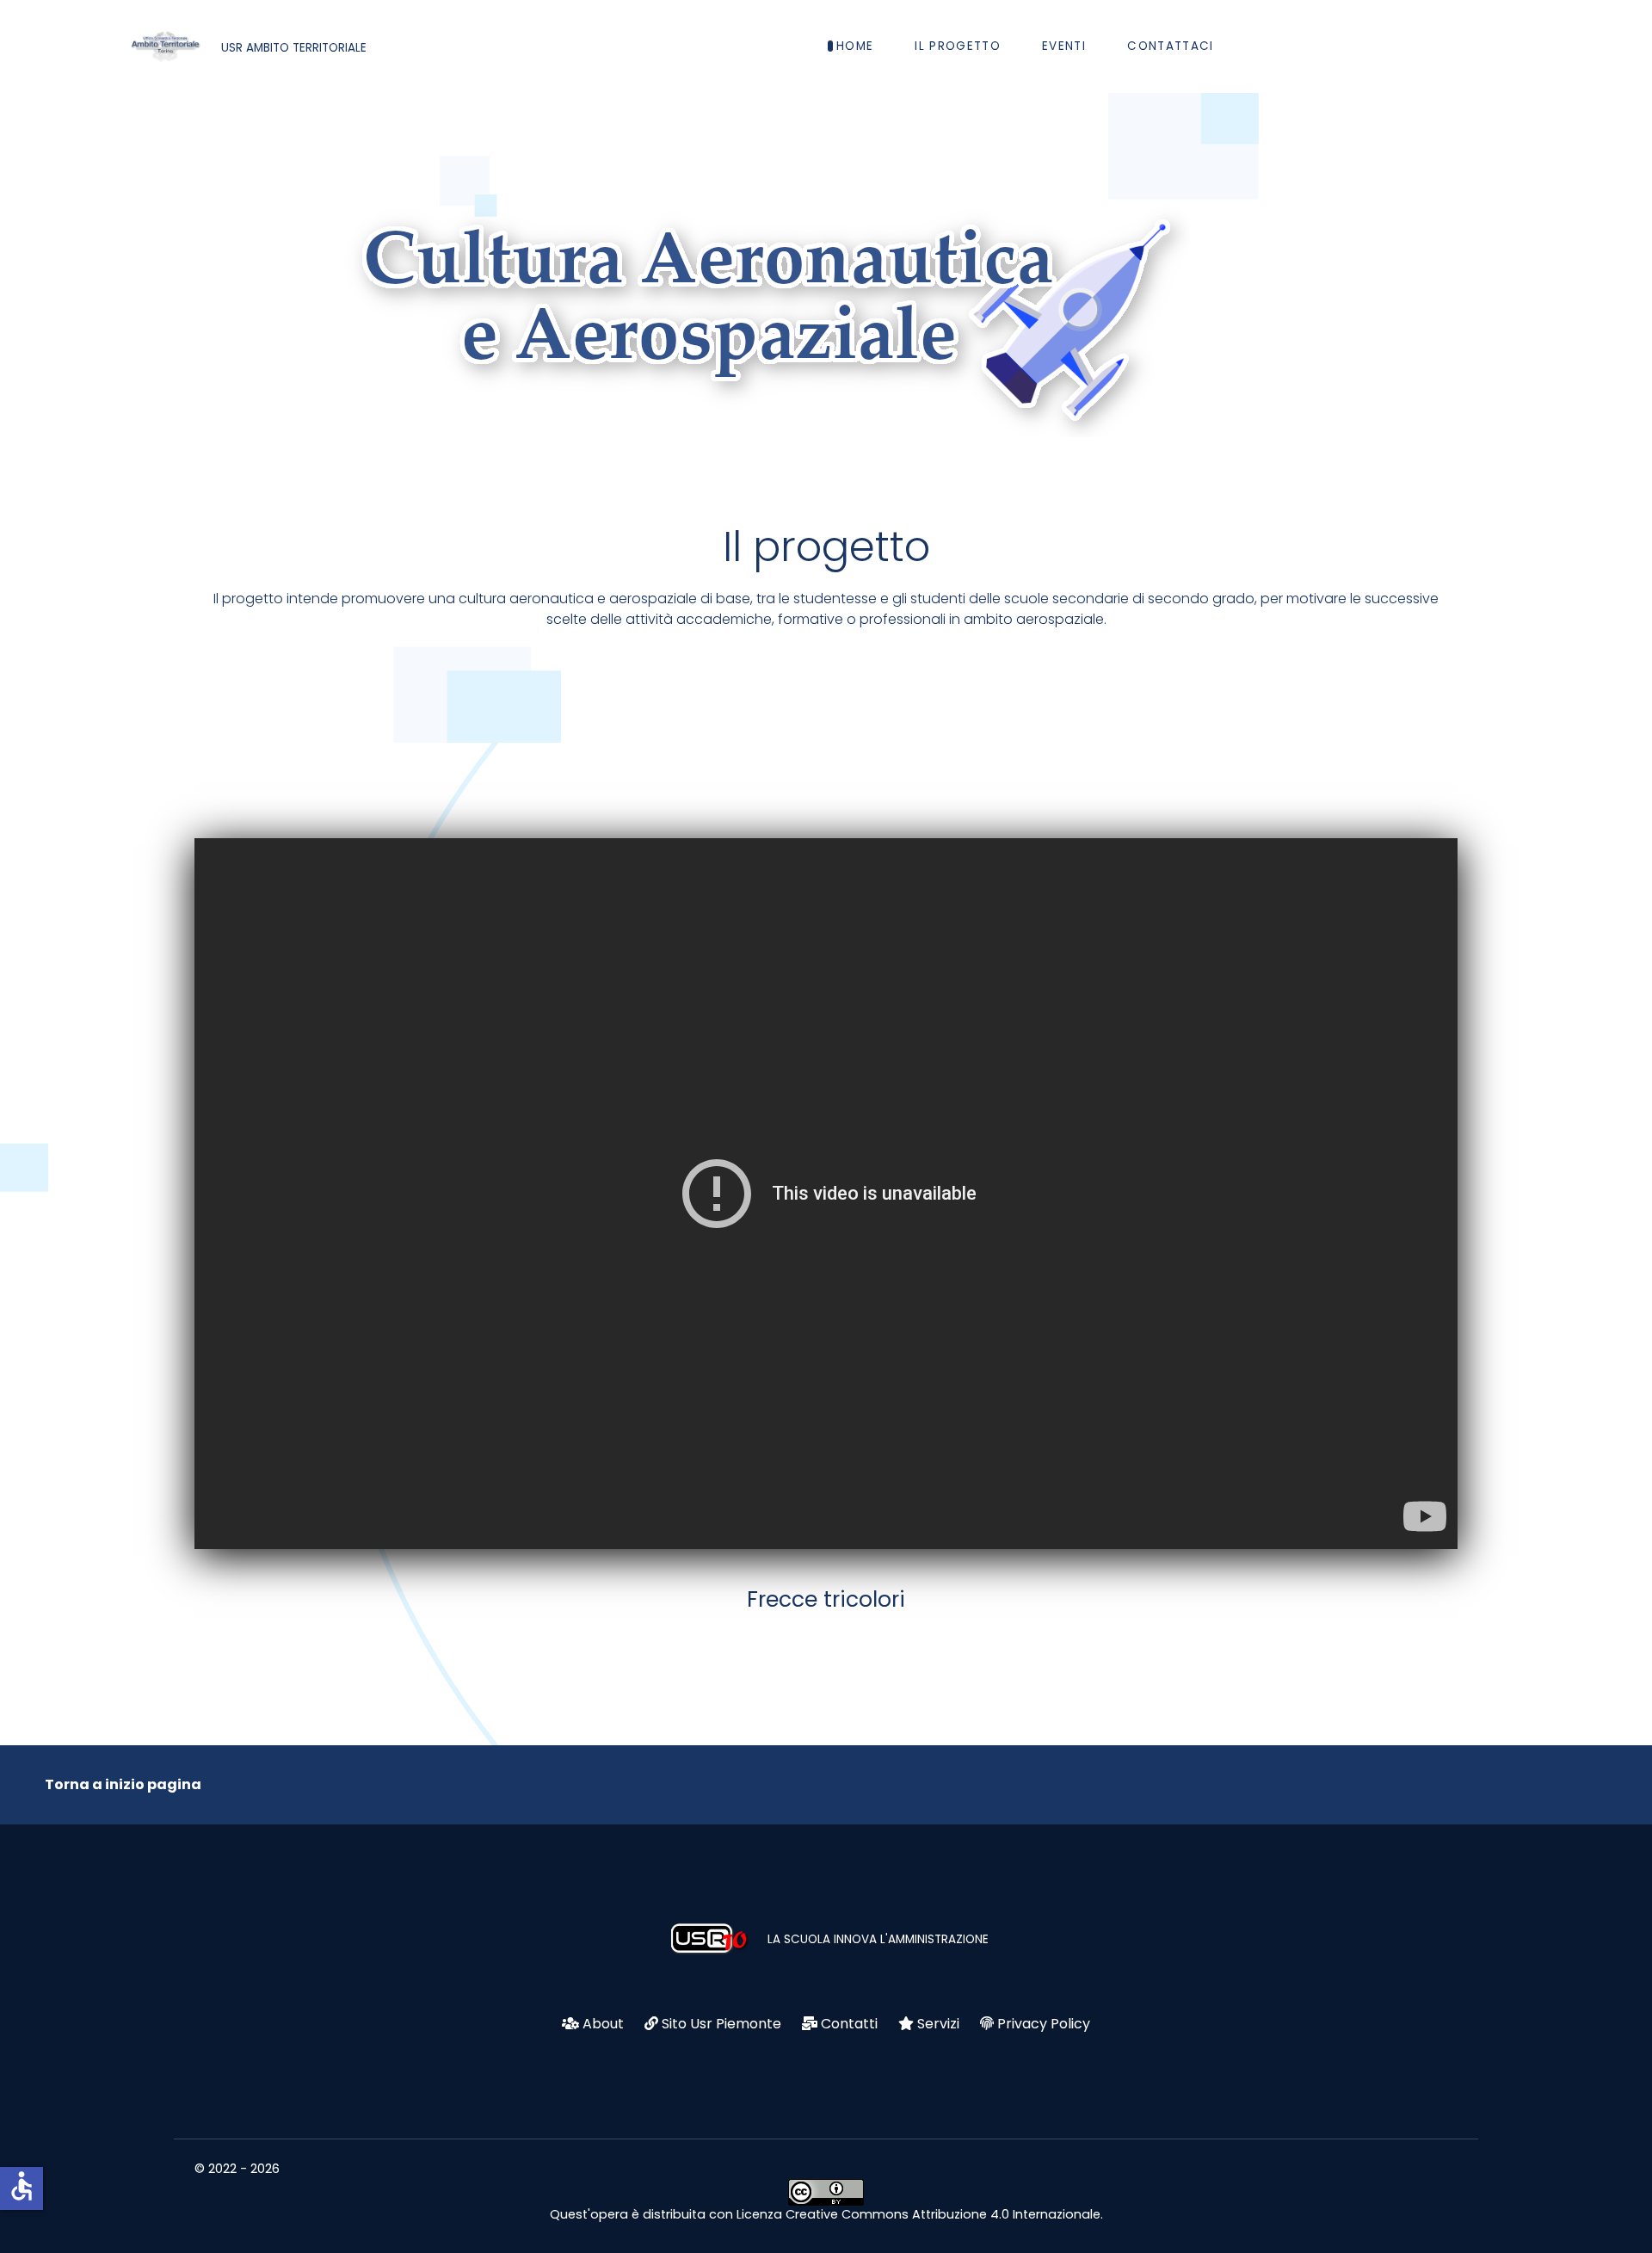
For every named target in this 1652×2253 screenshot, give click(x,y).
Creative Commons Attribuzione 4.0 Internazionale (943, 2214)
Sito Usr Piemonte (721, 2024)
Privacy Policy (1044, 2024)
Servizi (938, 2024)
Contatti (849, 2024)
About (603, 2024)
